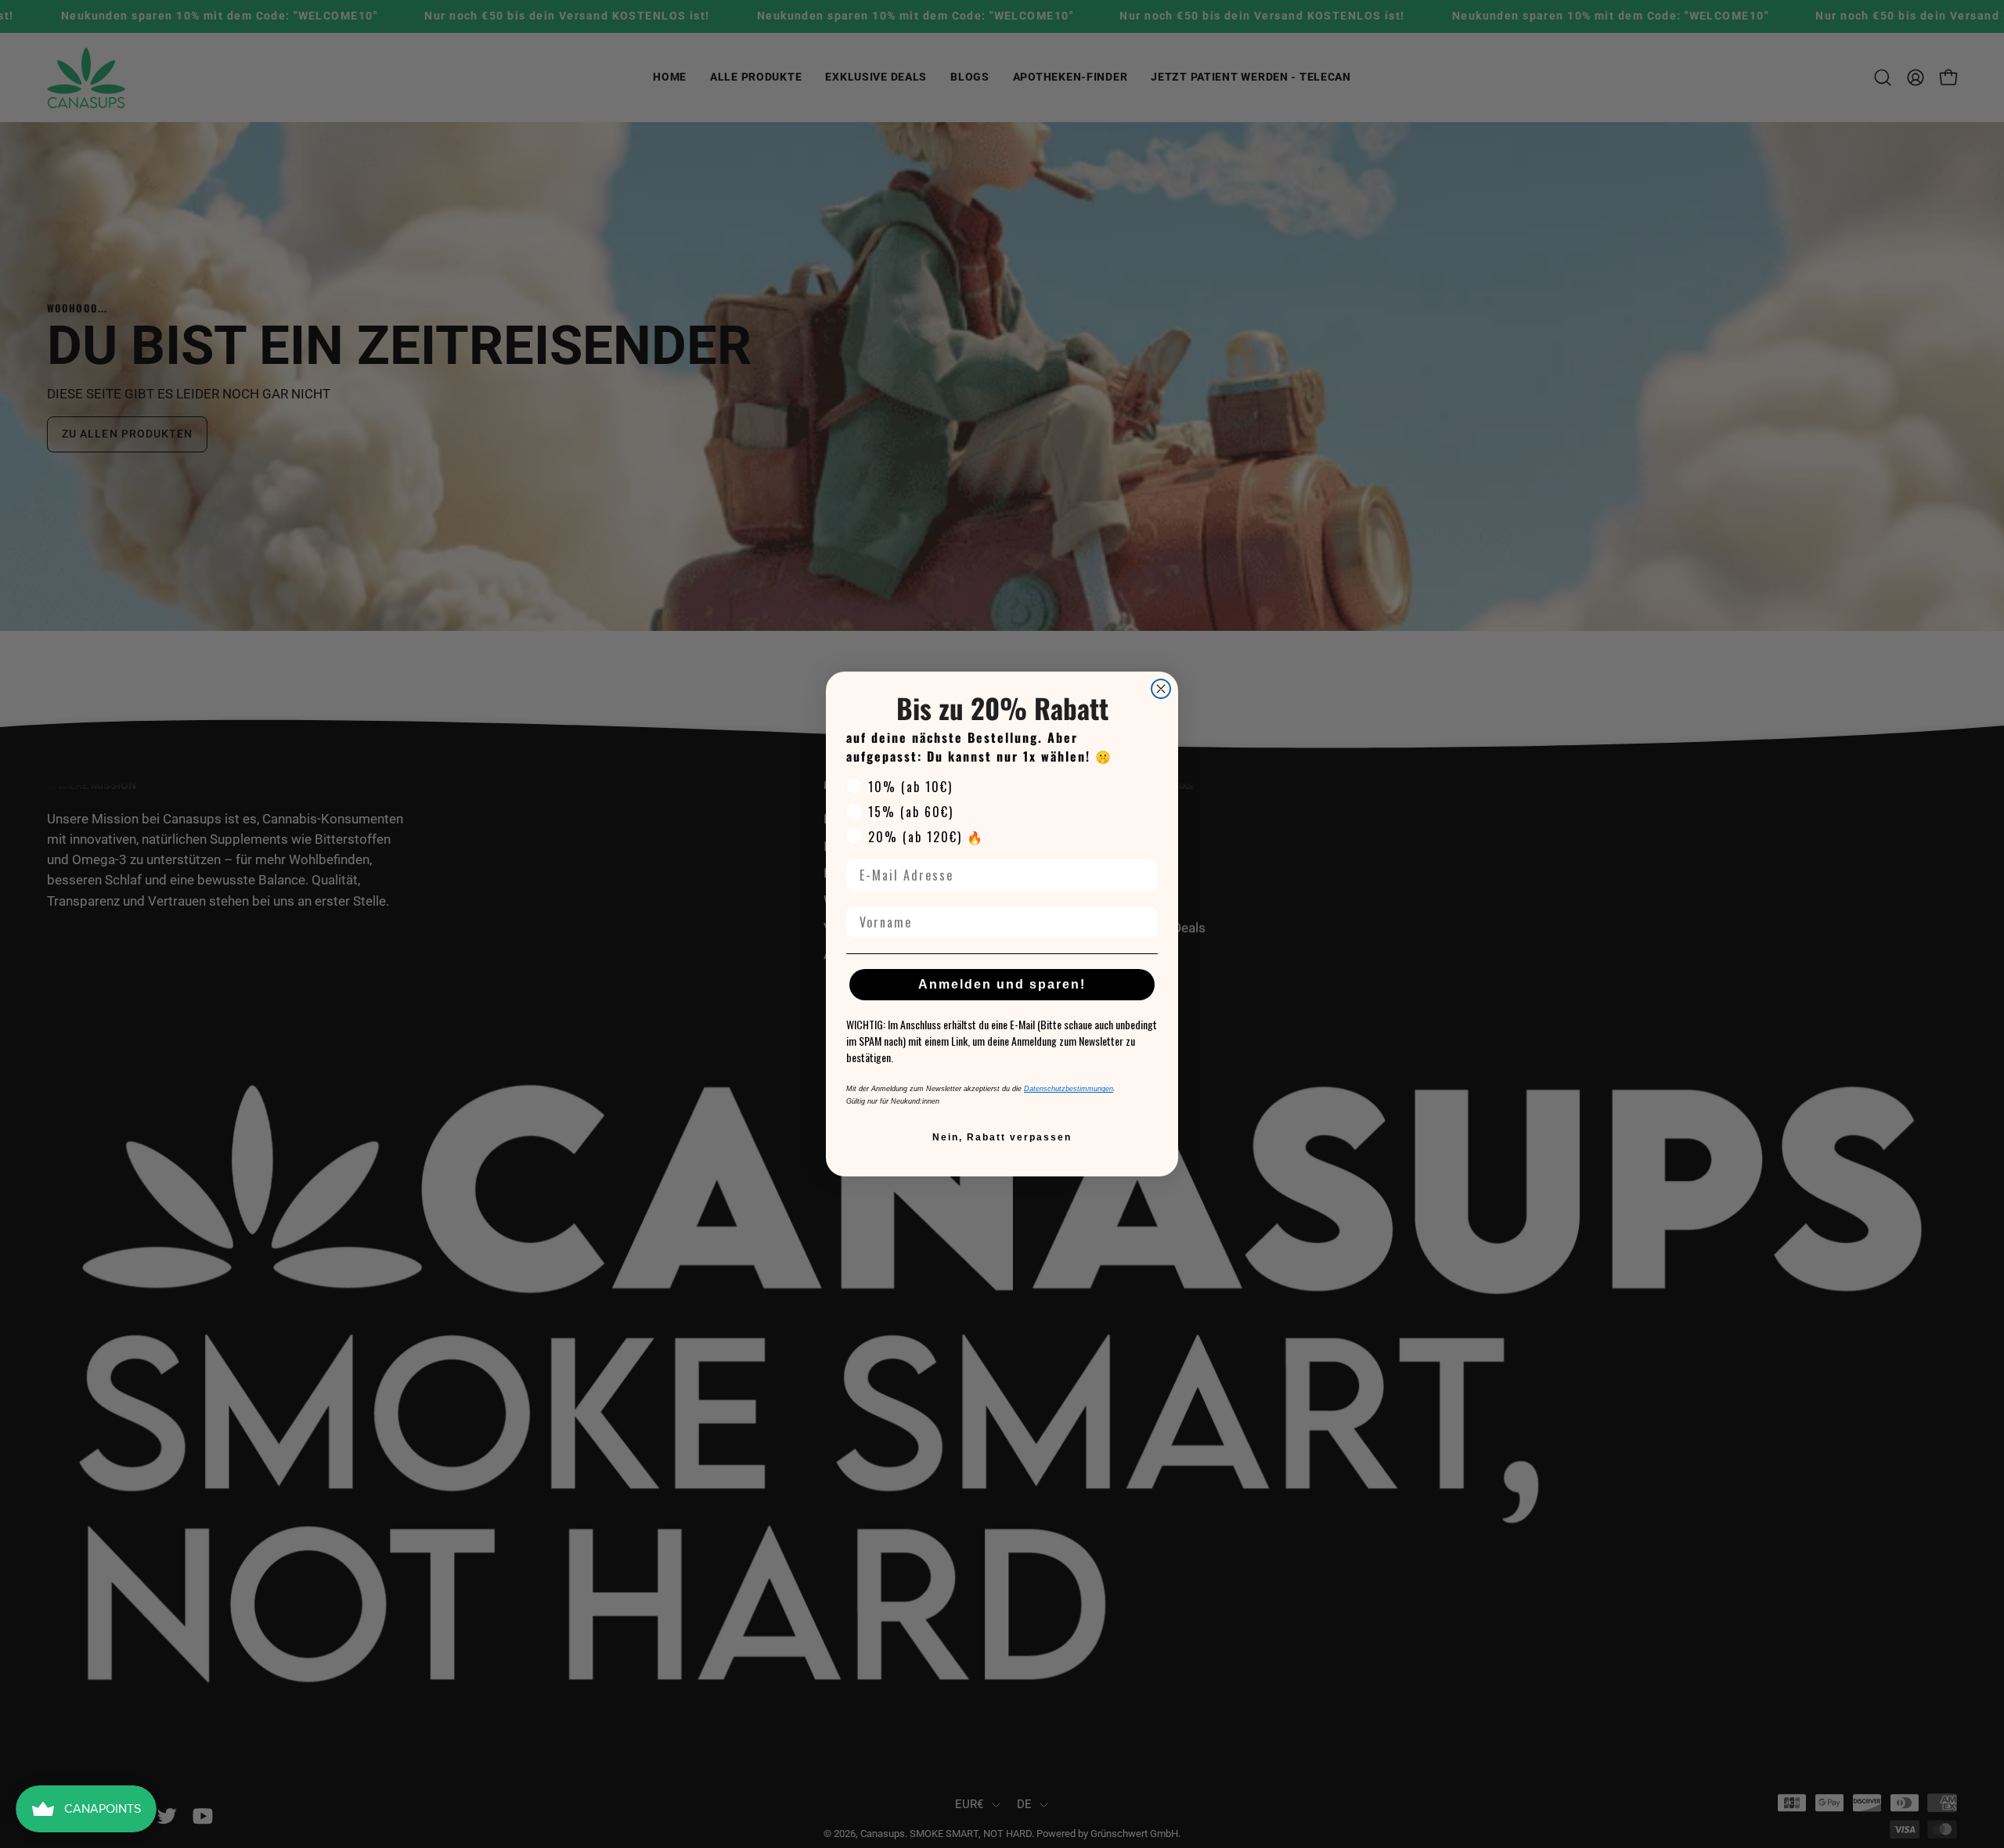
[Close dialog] (1161, 689)
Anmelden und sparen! (1002, 984)
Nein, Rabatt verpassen (1002, 1137)
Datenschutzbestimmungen (1069, 1089)
